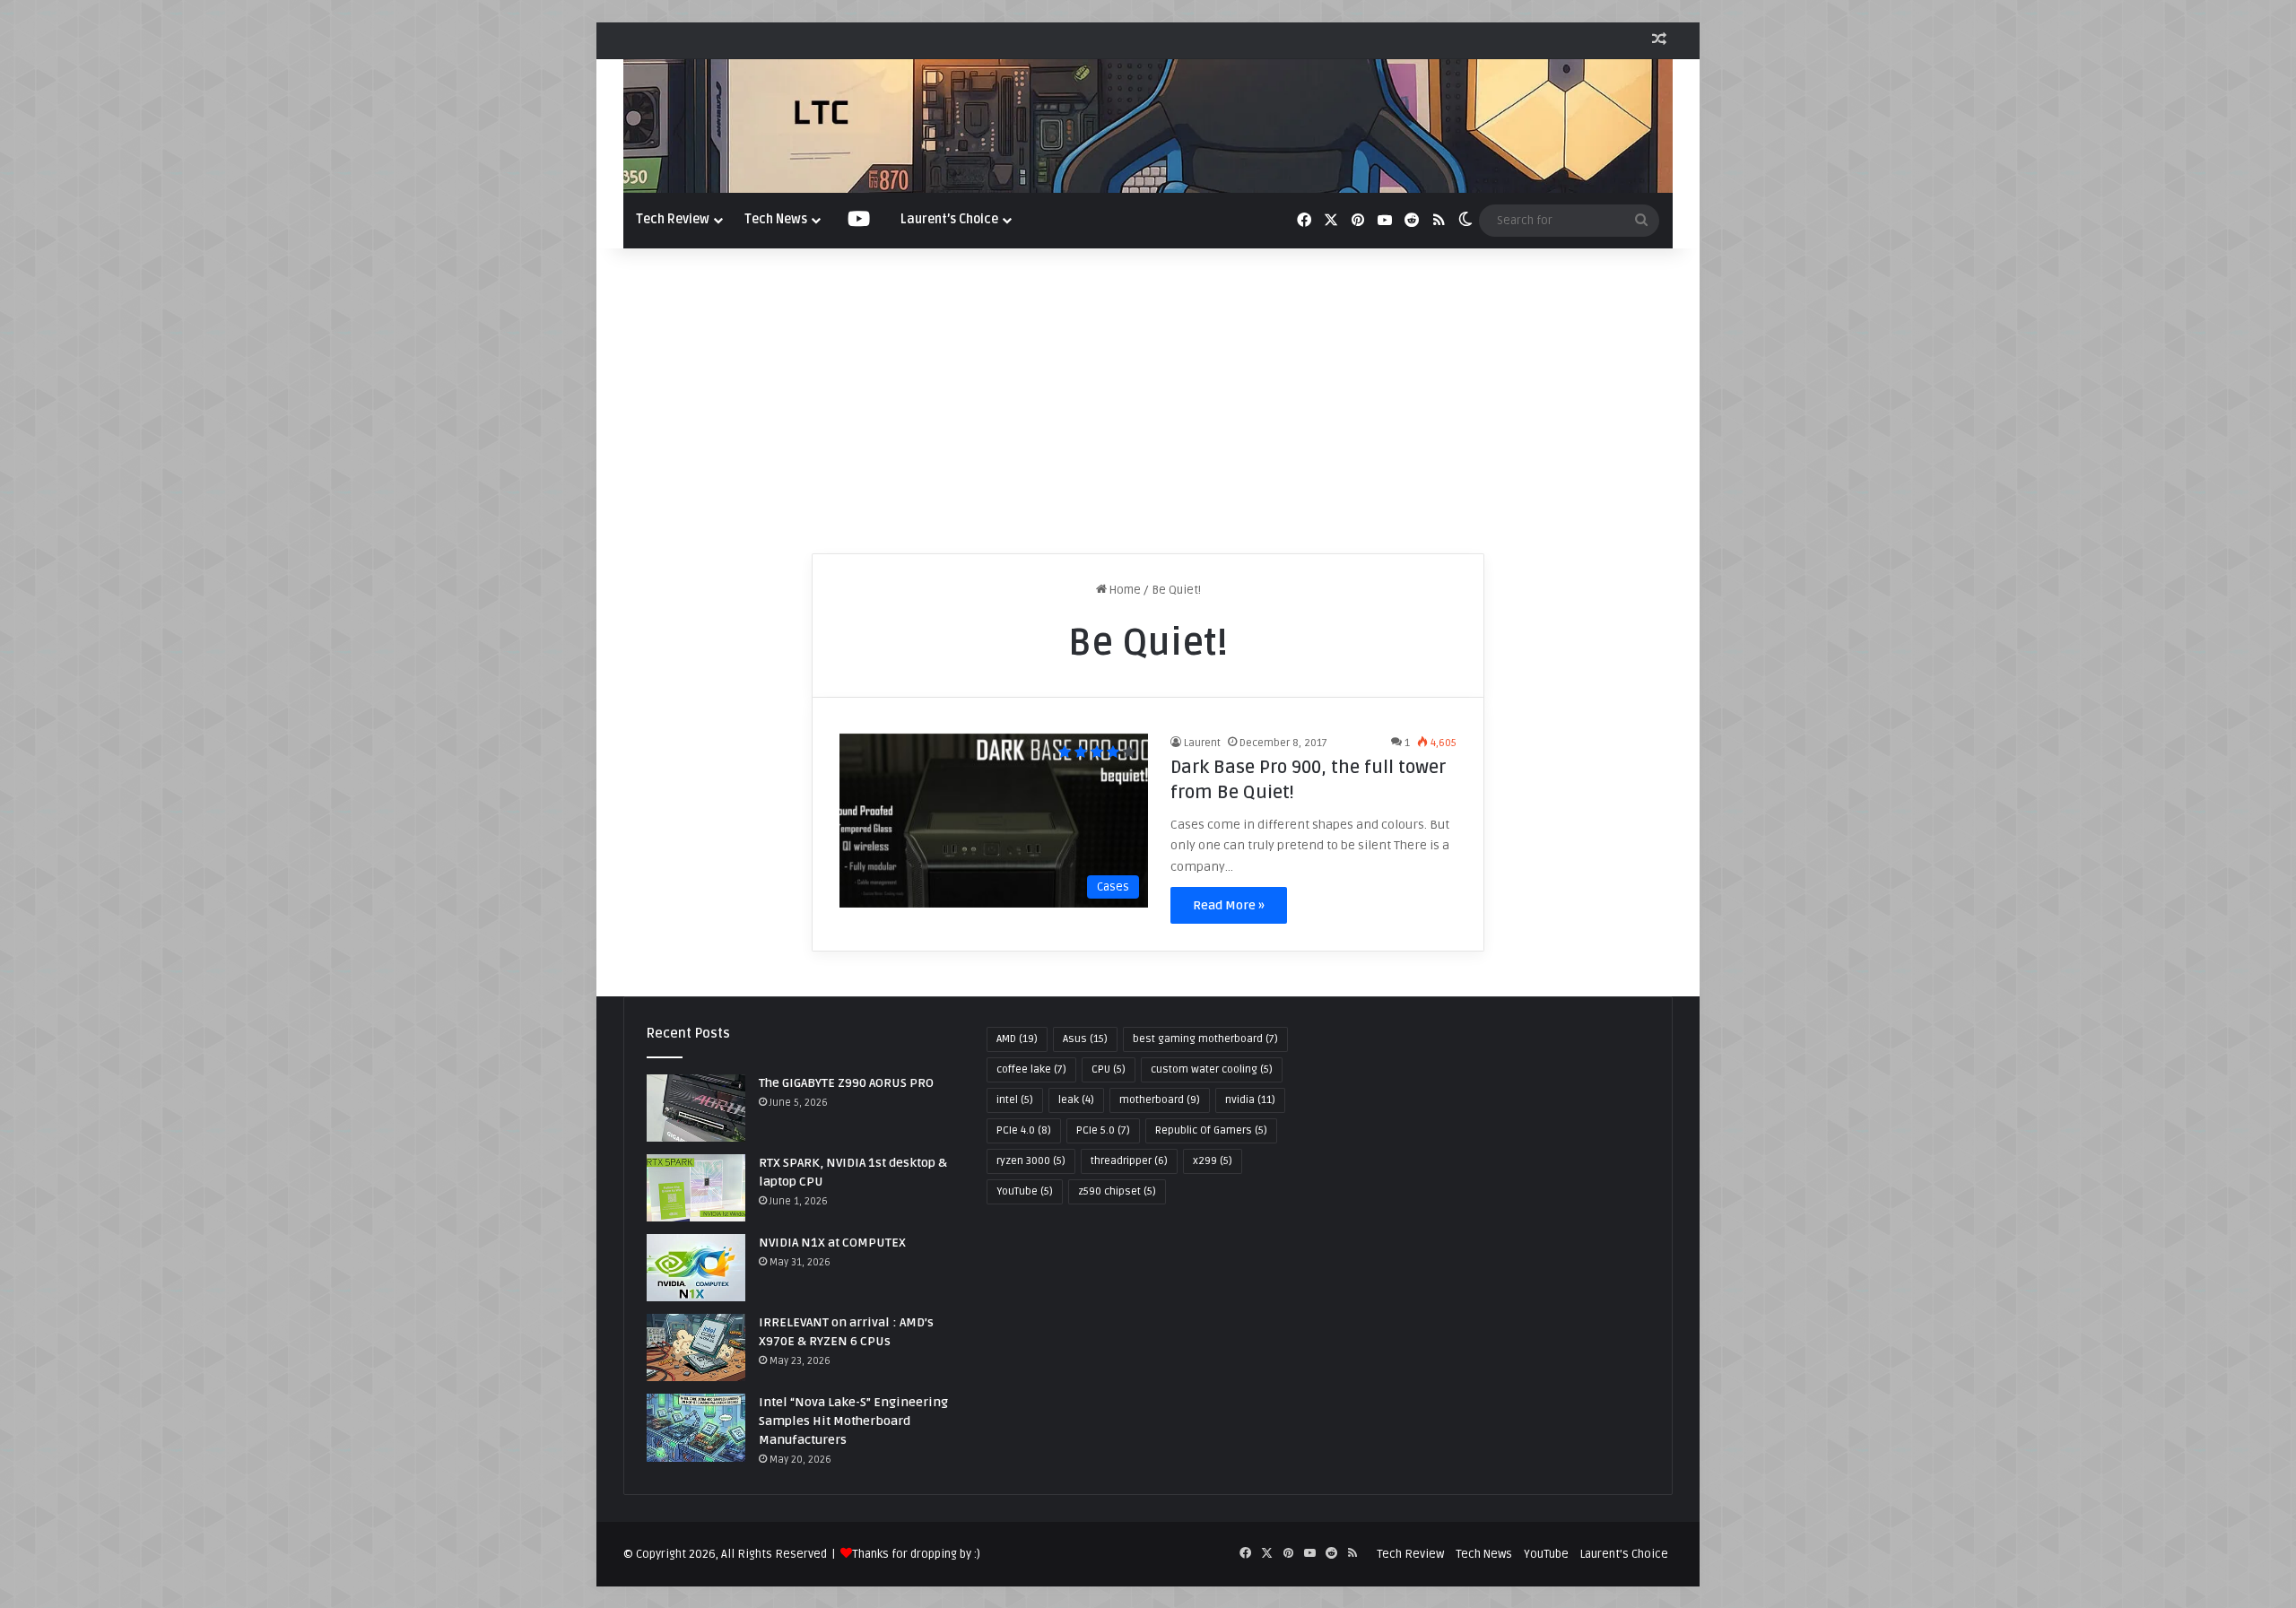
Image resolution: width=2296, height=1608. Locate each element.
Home (1124, 590)
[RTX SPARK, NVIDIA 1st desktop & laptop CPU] (696, 1188)
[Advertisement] (1148, 401)
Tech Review (673, 219)
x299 (1213, 1161)
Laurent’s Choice (949, 219)
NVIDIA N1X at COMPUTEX (832, 1243)
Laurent (1202, 743)
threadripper (1129, 1161)
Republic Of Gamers (1211, 1130)
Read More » (1229, 905)
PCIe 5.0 (1103, 1130)
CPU (1109, 1069)
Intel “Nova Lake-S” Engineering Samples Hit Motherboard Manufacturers (853, 1421)
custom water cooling (1212, 1069)
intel (1015, 1100)
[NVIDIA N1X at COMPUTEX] (696, 1268)
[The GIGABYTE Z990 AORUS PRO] (696, 1108)
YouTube (1025, 1191)
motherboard (1160, 1100)
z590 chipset (1117, 1191)
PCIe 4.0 (1024, 1130)
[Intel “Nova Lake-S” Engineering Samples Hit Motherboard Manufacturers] (696, 1427)
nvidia (1250, 1100)
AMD (1017, 1039)
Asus (1085, 1039)
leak (1076, 1100)
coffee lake (1031, 1069)
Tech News (776, 219)
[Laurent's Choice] (1148, 126)
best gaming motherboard (1205, 1039)
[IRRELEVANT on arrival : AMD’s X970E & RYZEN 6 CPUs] (696, 1347)
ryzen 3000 (1031, 1161)
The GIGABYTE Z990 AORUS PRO (846, 1083)
